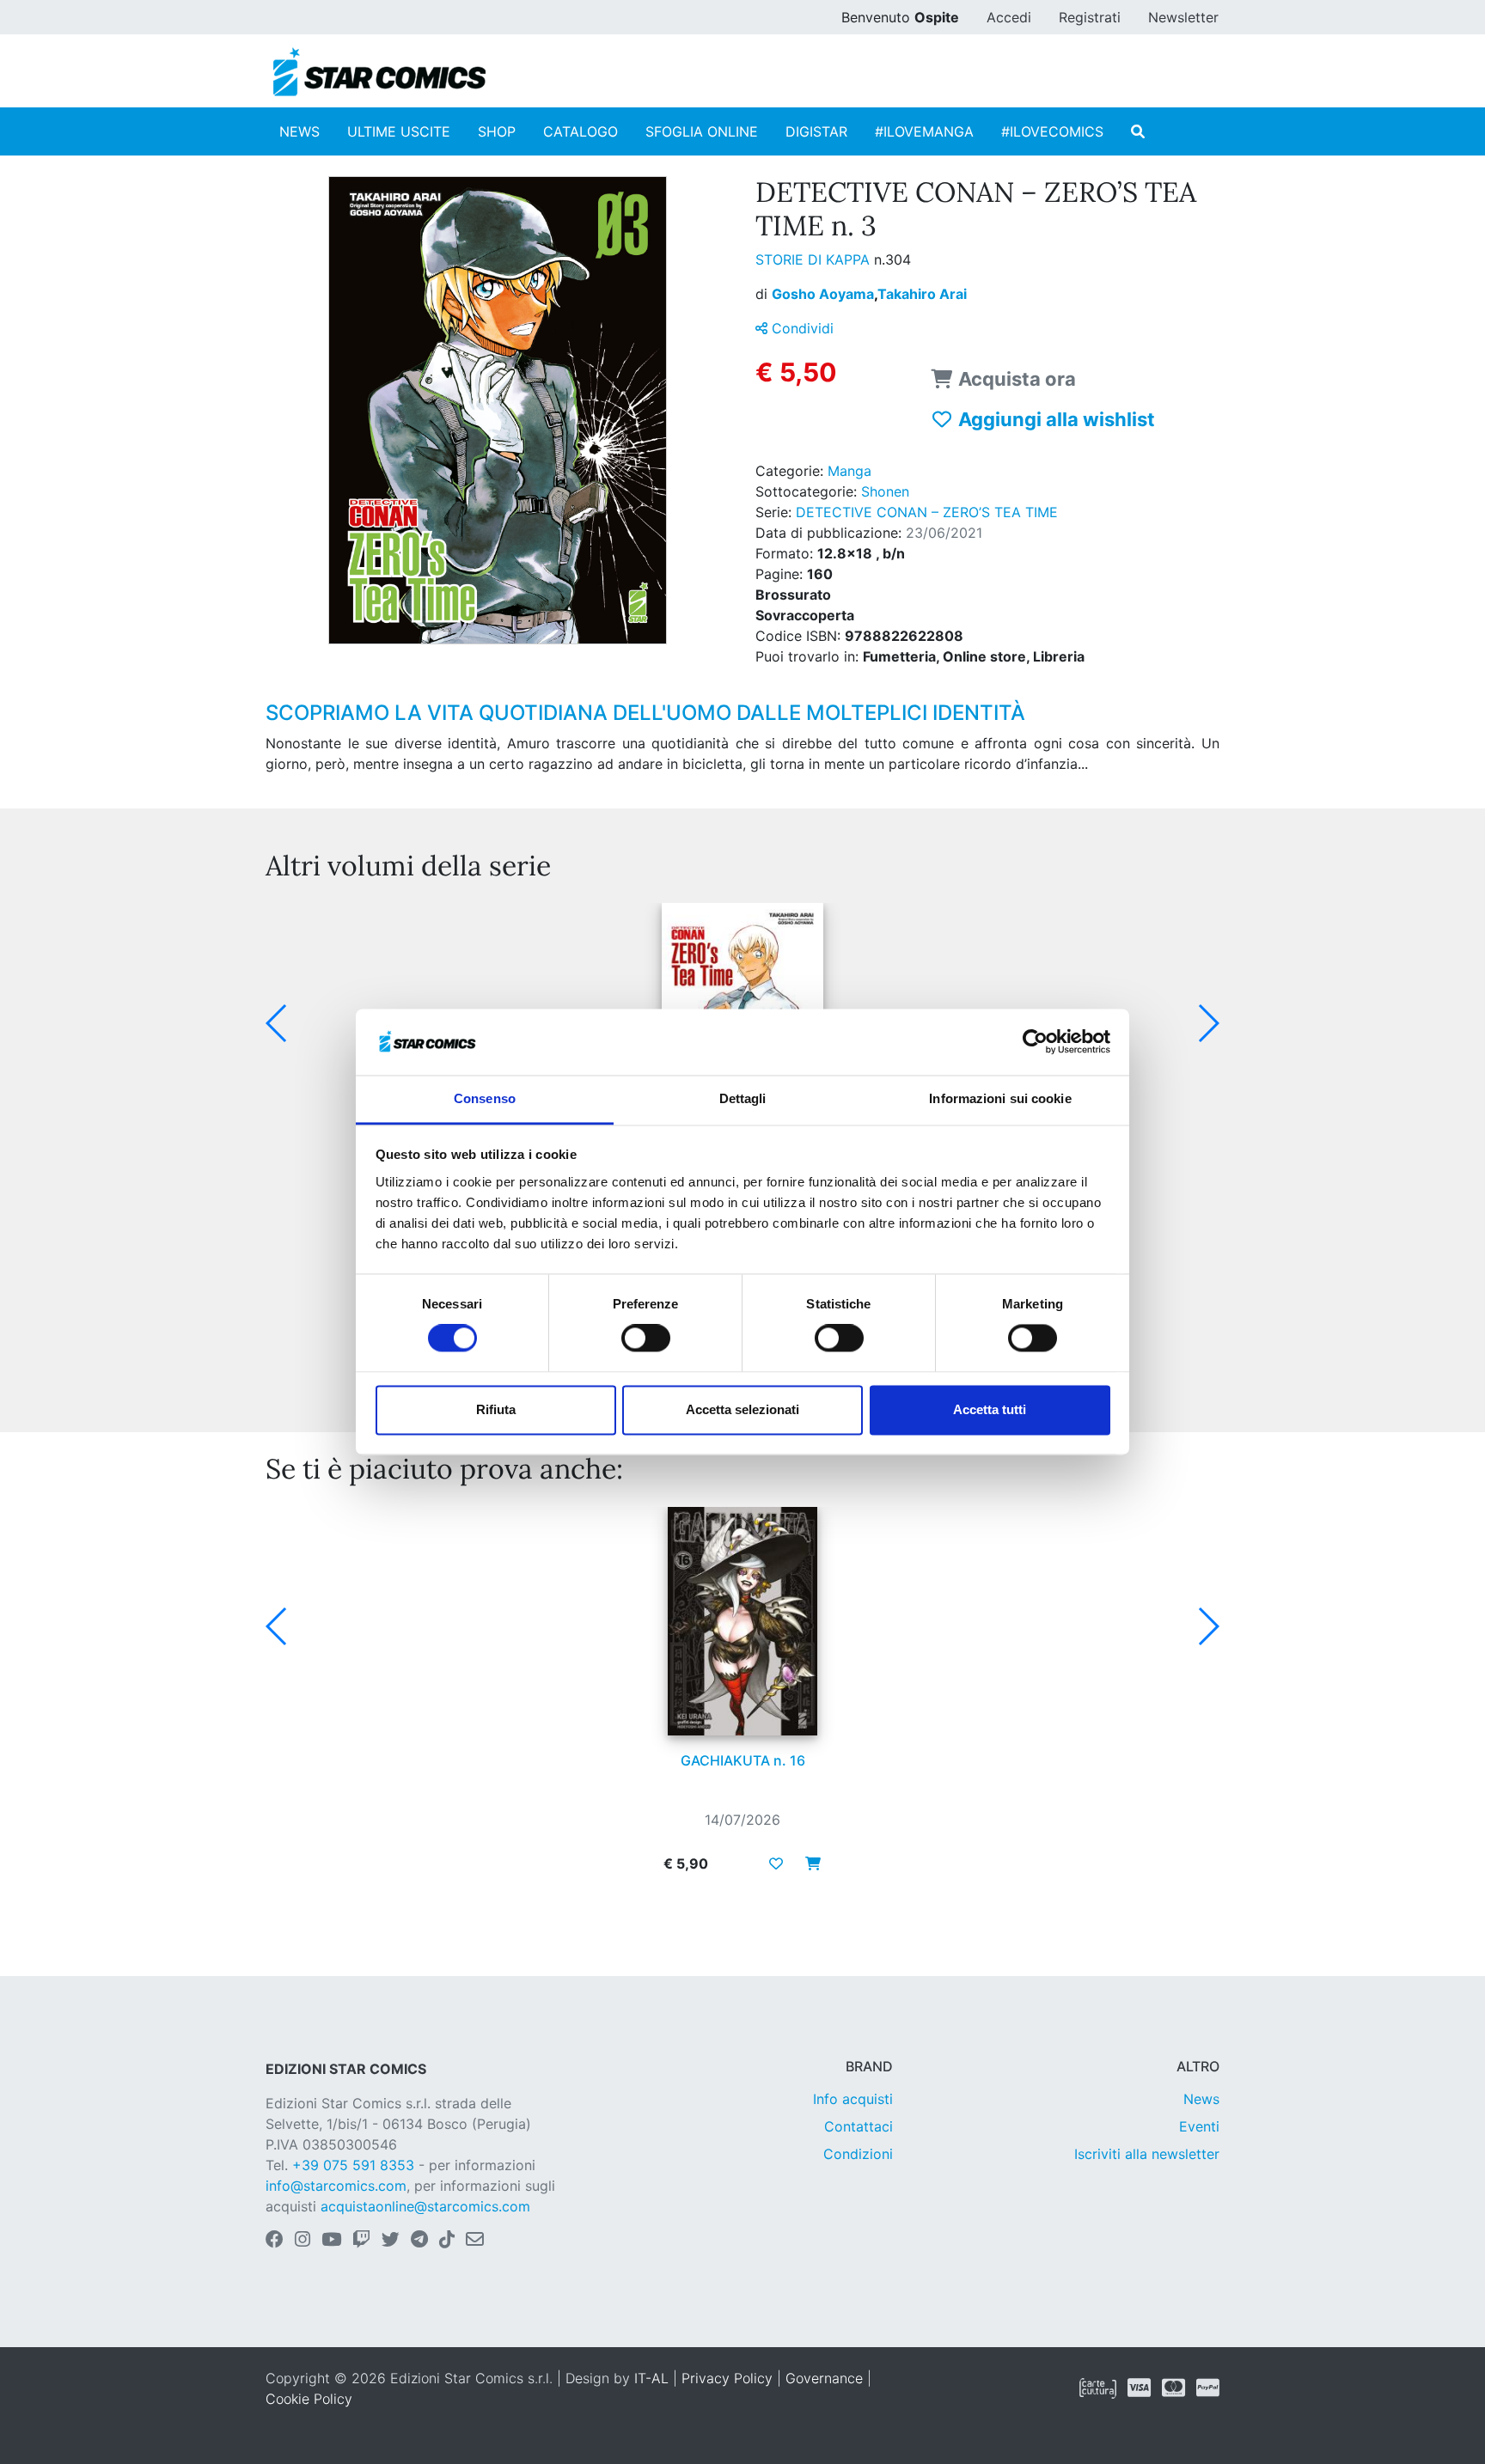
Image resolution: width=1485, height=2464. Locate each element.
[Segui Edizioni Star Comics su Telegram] (419, 2241)
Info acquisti (853, 2099)
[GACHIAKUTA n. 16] (742, 1621)
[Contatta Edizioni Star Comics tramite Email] (475, 2241)
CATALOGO (581, 131)
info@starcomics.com (336, 2186)
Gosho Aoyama (825, 294)
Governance (824, 2378)
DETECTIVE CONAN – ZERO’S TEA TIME (927, 512)
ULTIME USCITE (399, 131)
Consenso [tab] (485, 1098)
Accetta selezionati (742, 1409)
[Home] (379, 72)
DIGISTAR (816, 131)
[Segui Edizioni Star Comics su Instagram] (302, 2241)
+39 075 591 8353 (353, 2165)
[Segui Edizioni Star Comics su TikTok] (447, 2241)
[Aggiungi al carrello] (808, 1863)
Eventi (1199, 2126)
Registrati (1090, 17)
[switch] (646, 1339)
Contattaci (859, 2126)
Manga (849, 471)
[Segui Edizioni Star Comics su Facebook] (275, 2241)
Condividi (801, 328)
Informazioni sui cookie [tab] (1000, 1098)
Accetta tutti (990, 1409)
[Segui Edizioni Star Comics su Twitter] (391, 2241)
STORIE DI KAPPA (815, 259)
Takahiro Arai (922, 294)
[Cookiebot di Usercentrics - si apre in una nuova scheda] (1035, 1042)
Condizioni (858, 2154)
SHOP (497, 131)
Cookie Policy (309, 2399)
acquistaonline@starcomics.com (425, 2206)
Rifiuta (496, 1409)
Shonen (885, 491)
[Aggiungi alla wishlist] (776, 1863)
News (1201, 2099)
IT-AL (651, 2378)
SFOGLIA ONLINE (702, 131)
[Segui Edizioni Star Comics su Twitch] (361, 2241)
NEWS (299, 131)
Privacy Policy (727, 2378)
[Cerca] (1138, 131)
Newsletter (1183, 17)
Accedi (1009, 17)
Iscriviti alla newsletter (1147, 2154)
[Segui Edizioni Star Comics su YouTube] (331, 2241)
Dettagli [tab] (743, 1098)
